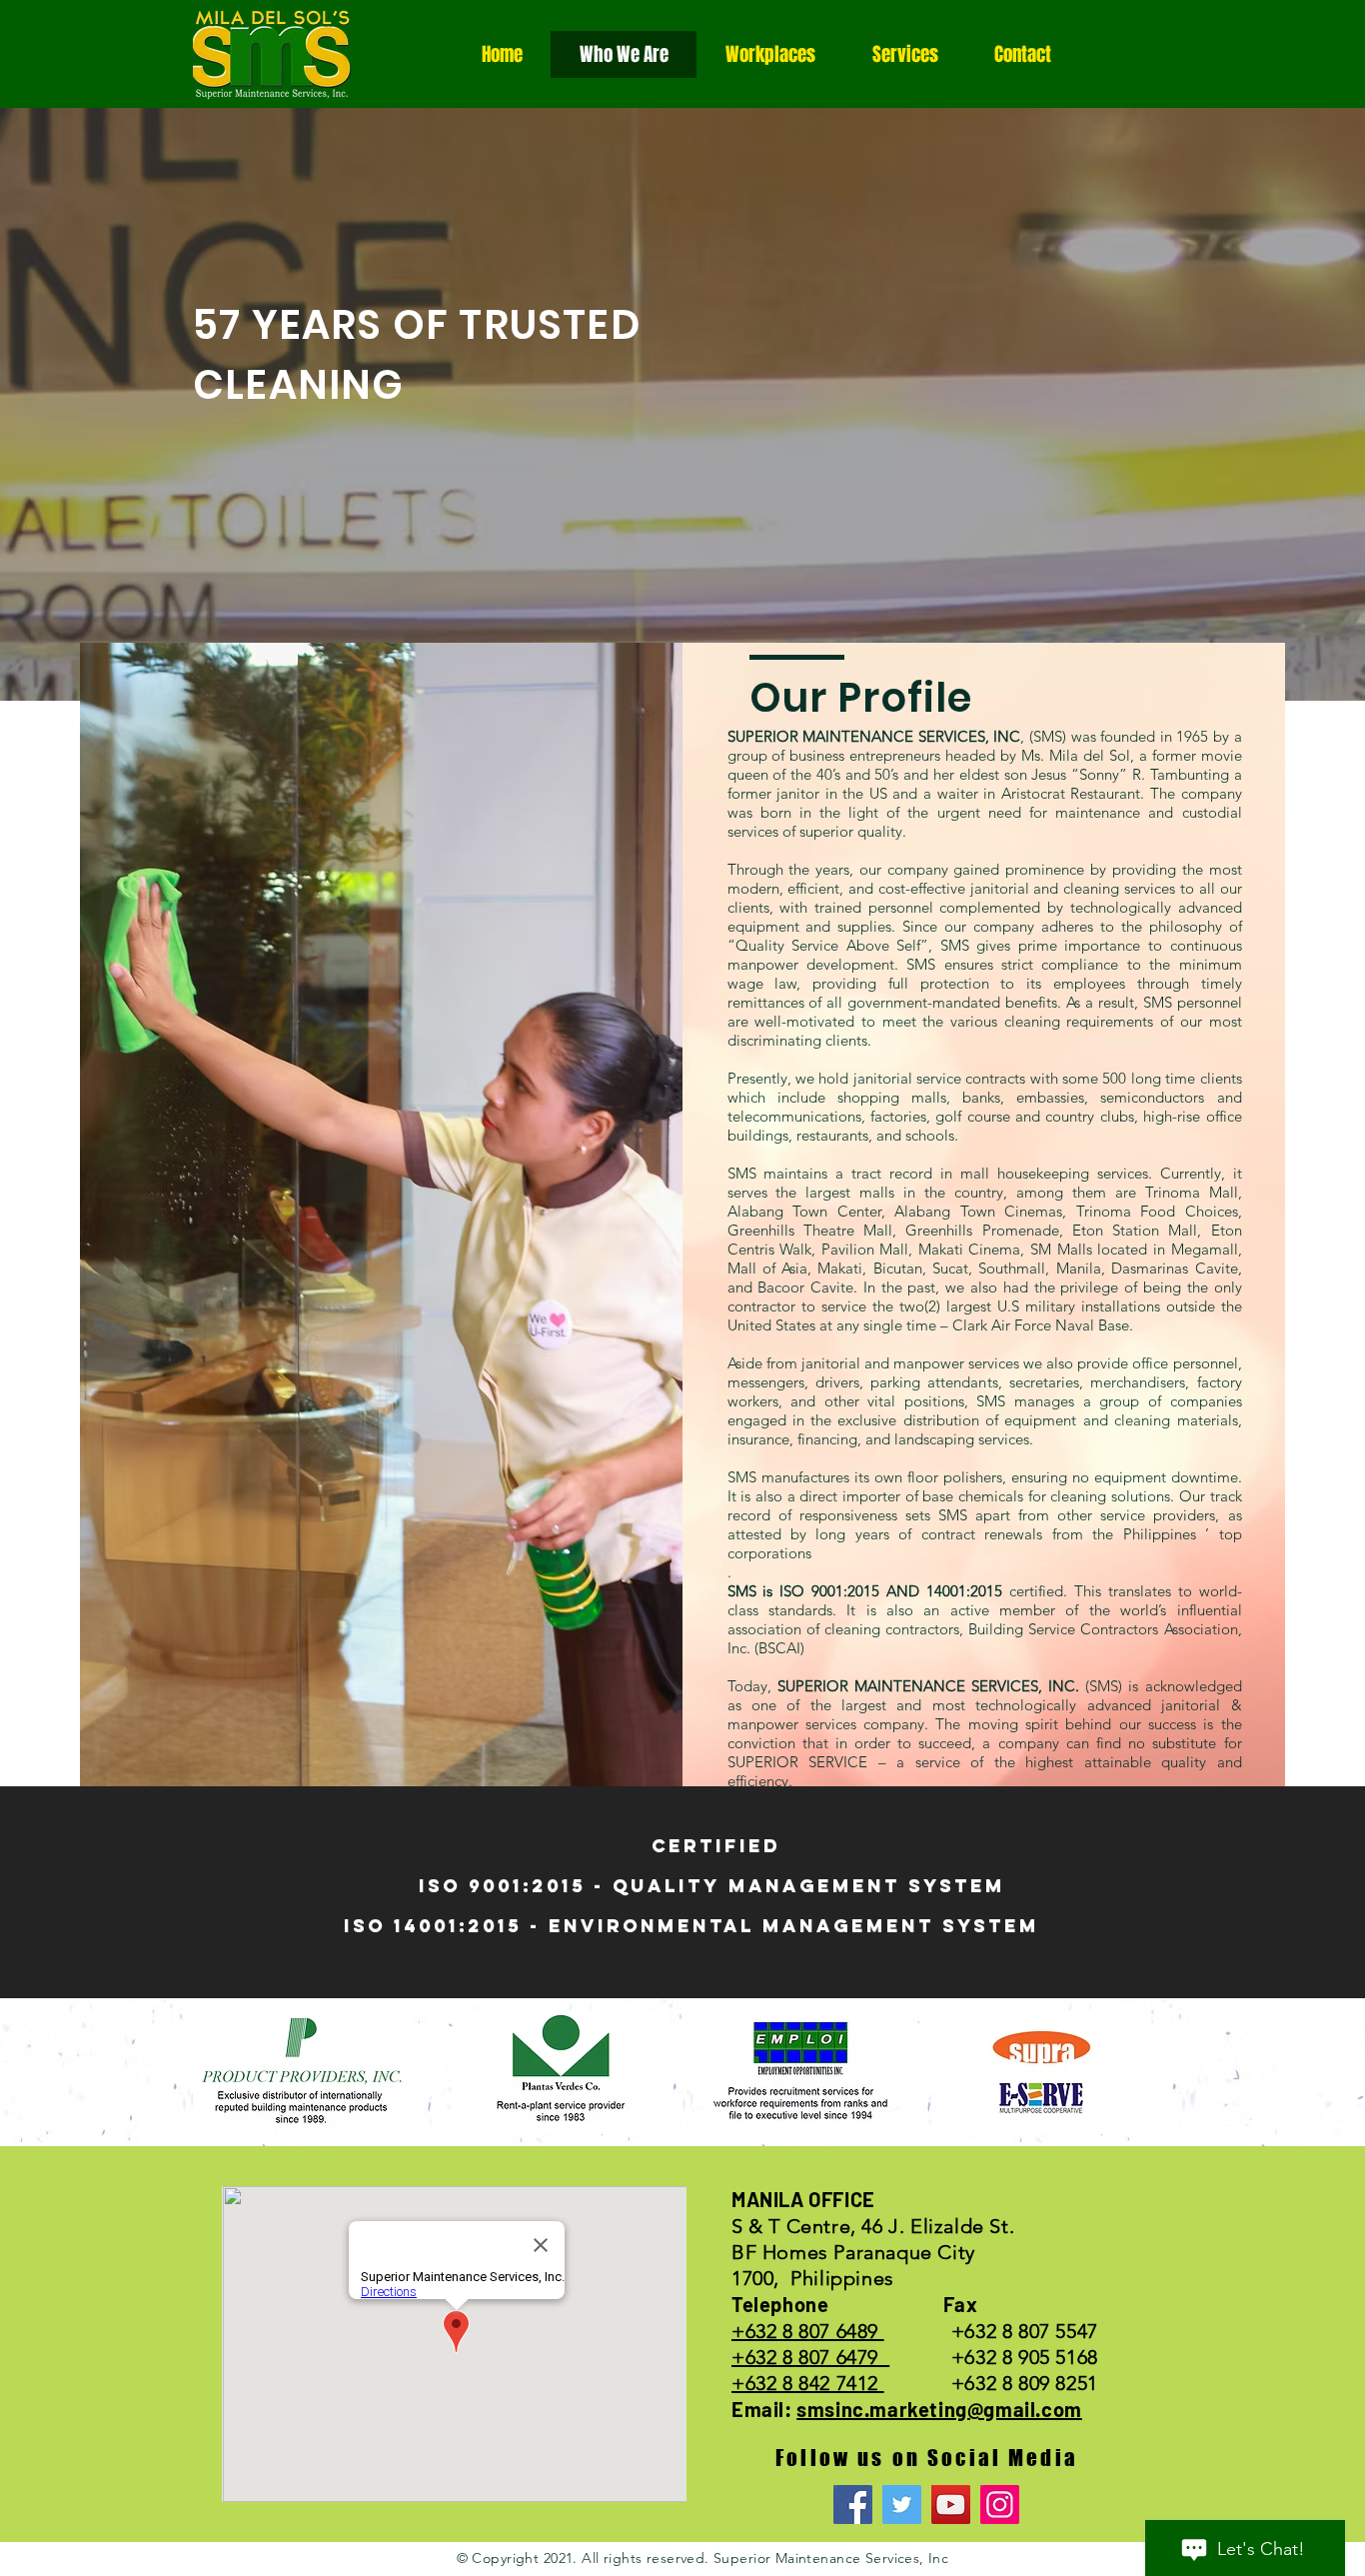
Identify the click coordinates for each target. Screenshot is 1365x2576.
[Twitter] (902, 2505)
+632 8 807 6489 (808, 2331)
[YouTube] (951, 2505)
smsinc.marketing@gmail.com (939, 2409)
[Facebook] (853, 2505)
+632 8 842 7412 (808, 2383)
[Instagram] (1000, 2505)
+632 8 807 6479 (810, 2357)
